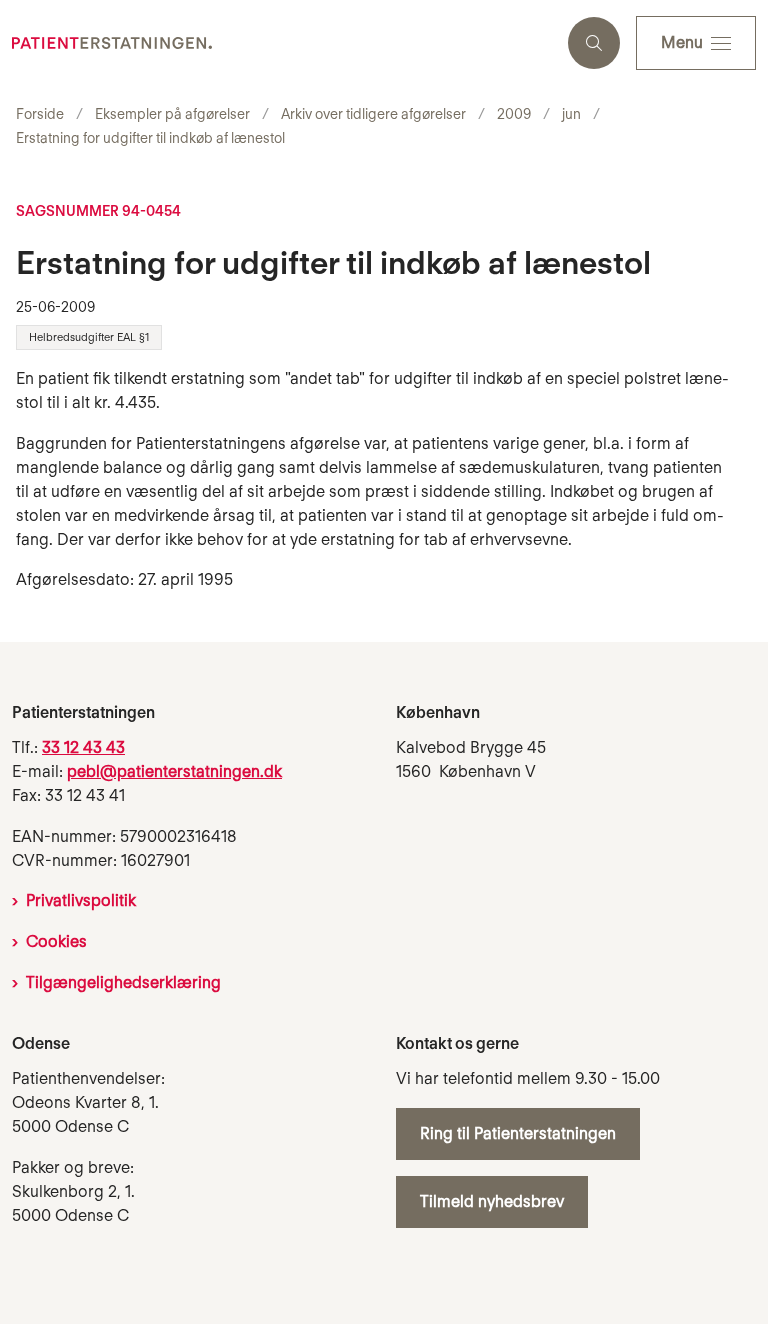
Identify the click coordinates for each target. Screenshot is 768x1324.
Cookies (56, 941)
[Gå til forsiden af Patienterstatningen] (276, 43)
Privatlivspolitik (81, 900)
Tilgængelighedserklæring (123, 982)
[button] (696, 43)
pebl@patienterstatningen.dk (174, 771)
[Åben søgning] (594, 43)
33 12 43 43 (83, 747)
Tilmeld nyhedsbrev (492, 1201)
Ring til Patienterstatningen (518, 1133)
